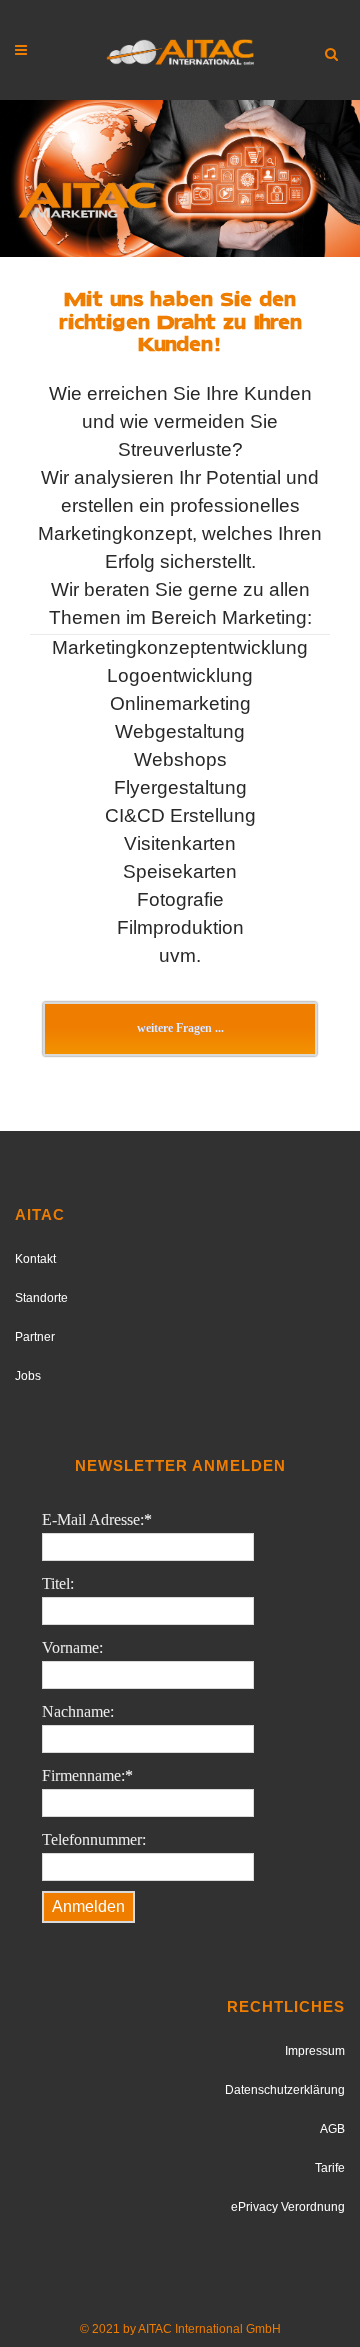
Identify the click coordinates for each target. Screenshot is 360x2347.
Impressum (315, 2051)
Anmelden (88, 1906)
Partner (35, 1337)
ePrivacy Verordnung (288, 2207)
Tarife (330, 2168)
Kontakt (35, 1259)
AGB (332, 2129)
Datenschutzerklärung (285, 2090)
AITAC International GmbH (209, 2329)
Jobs (28, 1376)
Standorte (41, 1298)
